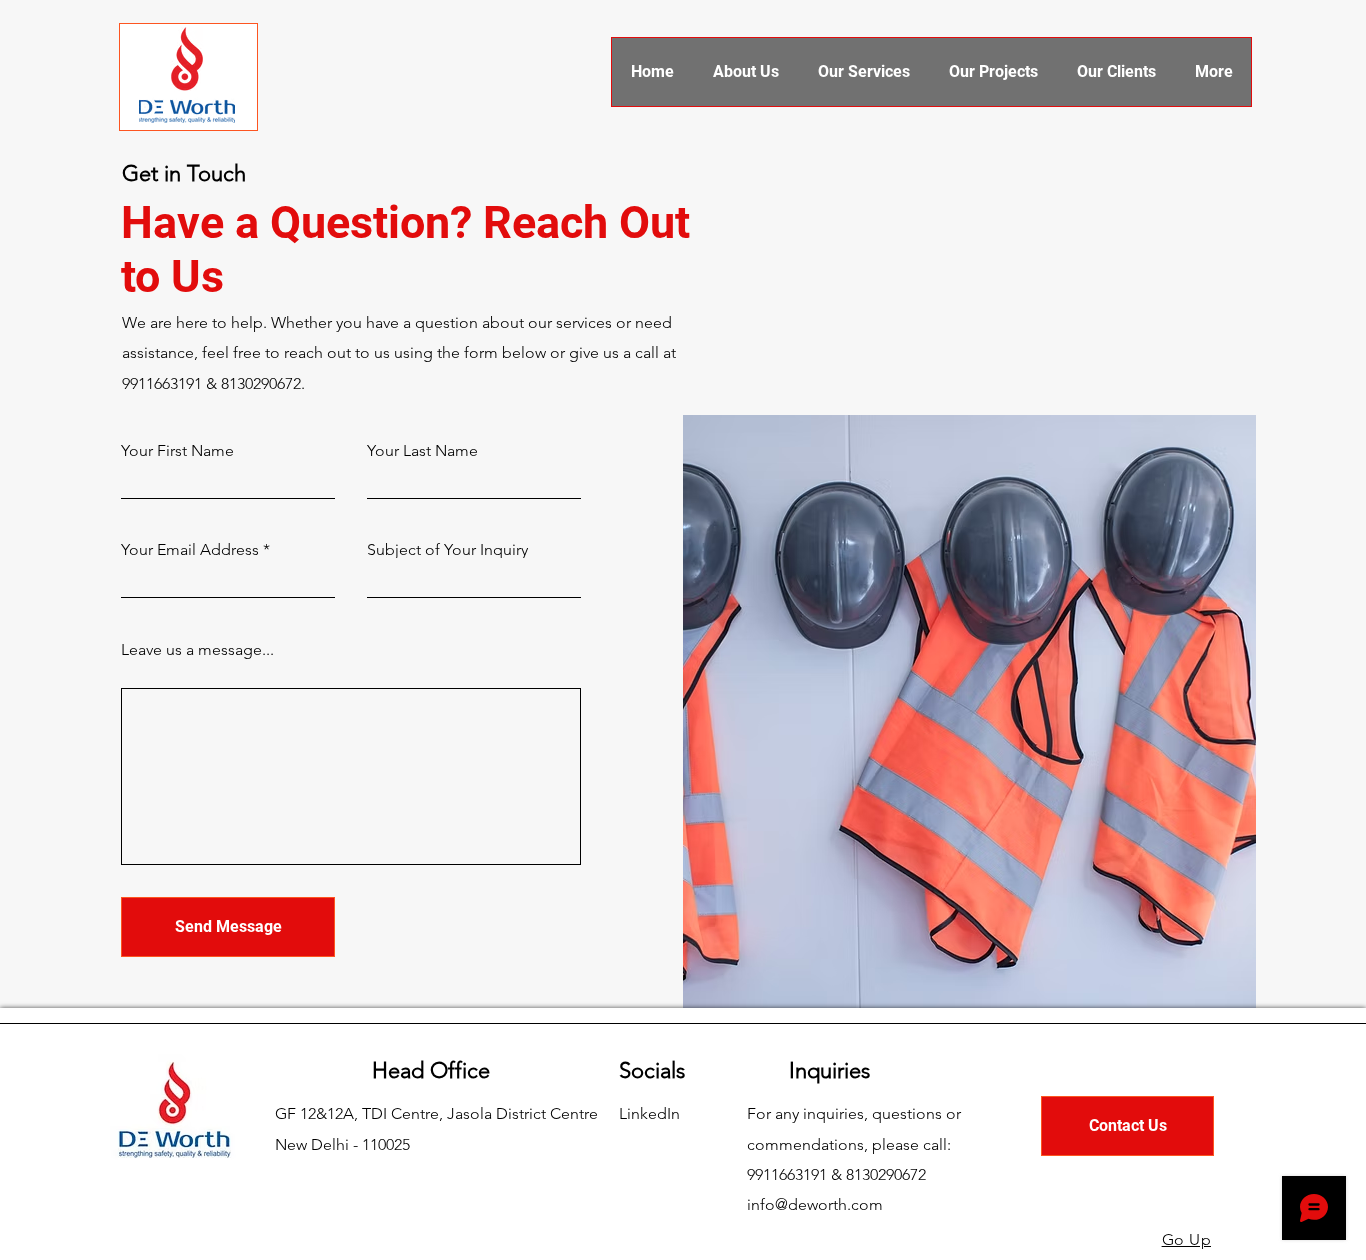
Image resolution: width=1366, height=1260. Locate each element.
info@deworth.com (815, 1204)
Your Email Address (190, 550)
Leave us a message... (197, 650)
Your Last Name (422, 451)
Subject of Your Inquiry (447, 550)
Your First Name (177, 451)
